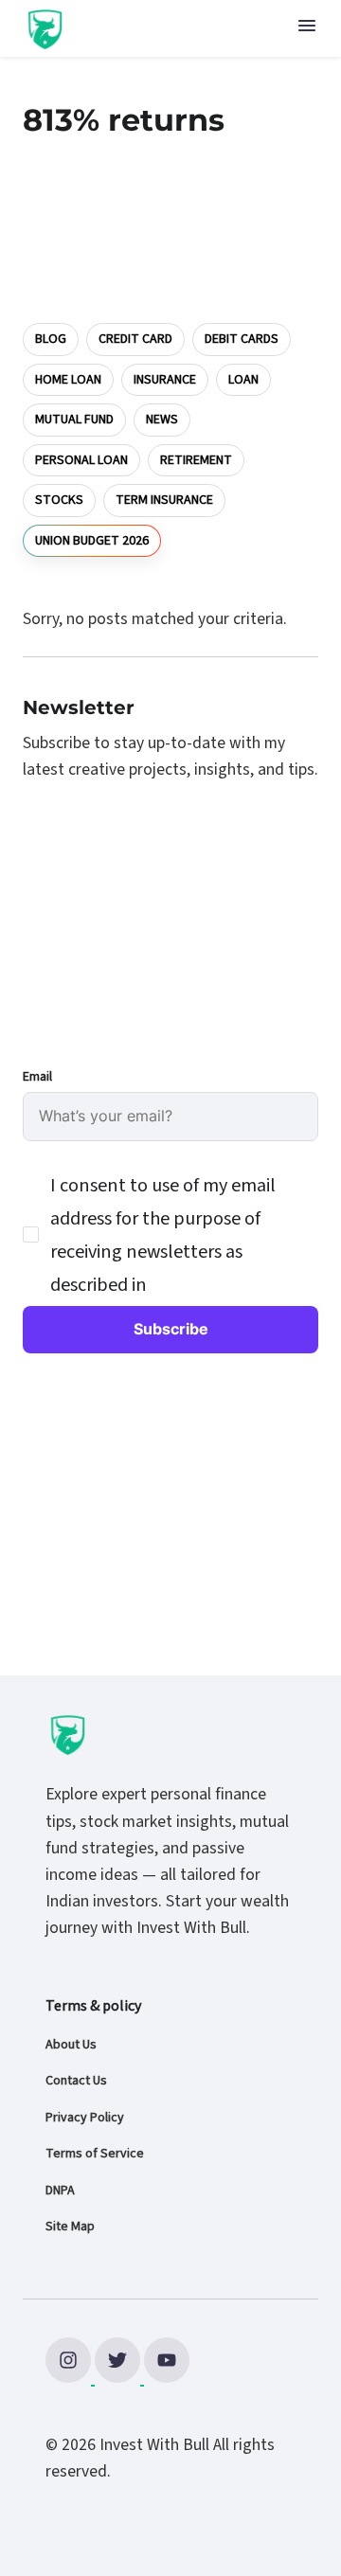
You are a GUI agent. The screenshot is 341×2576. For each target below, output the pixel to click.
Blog (51, 339)
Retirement (196, 460)
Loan (243, 380)
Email (37, 1077)
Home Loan (68, 380)
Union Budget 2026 (92, 540)
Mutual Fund (74, 420)
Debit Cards (242, 339)
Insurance (165, 380)
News (162, 420)
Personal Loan (81, 460)
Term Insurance (164, 500)
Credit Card (135, 339)
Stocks (59, 500)
